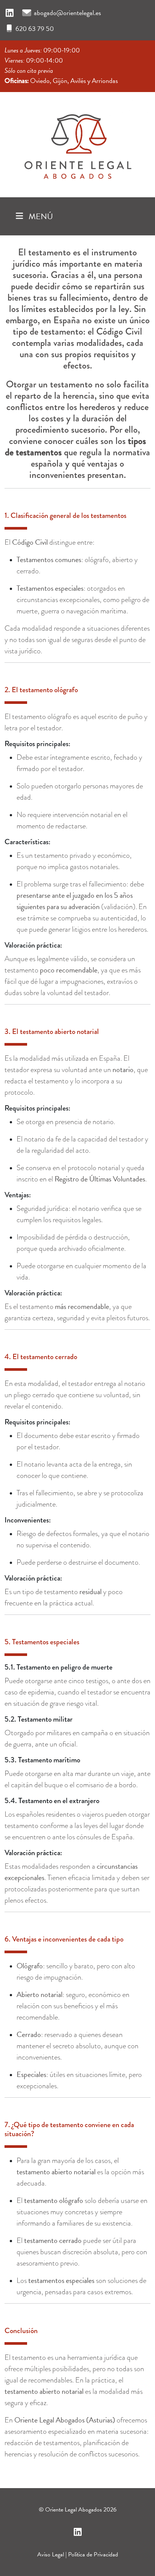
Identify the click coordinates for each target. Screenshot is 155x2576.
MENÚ (40, 216)
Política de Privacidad (93, 2554)
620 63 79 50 (35, 28)
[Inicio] (77, 143)
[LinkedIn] (10, 13)
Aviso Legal (51, 2554)
